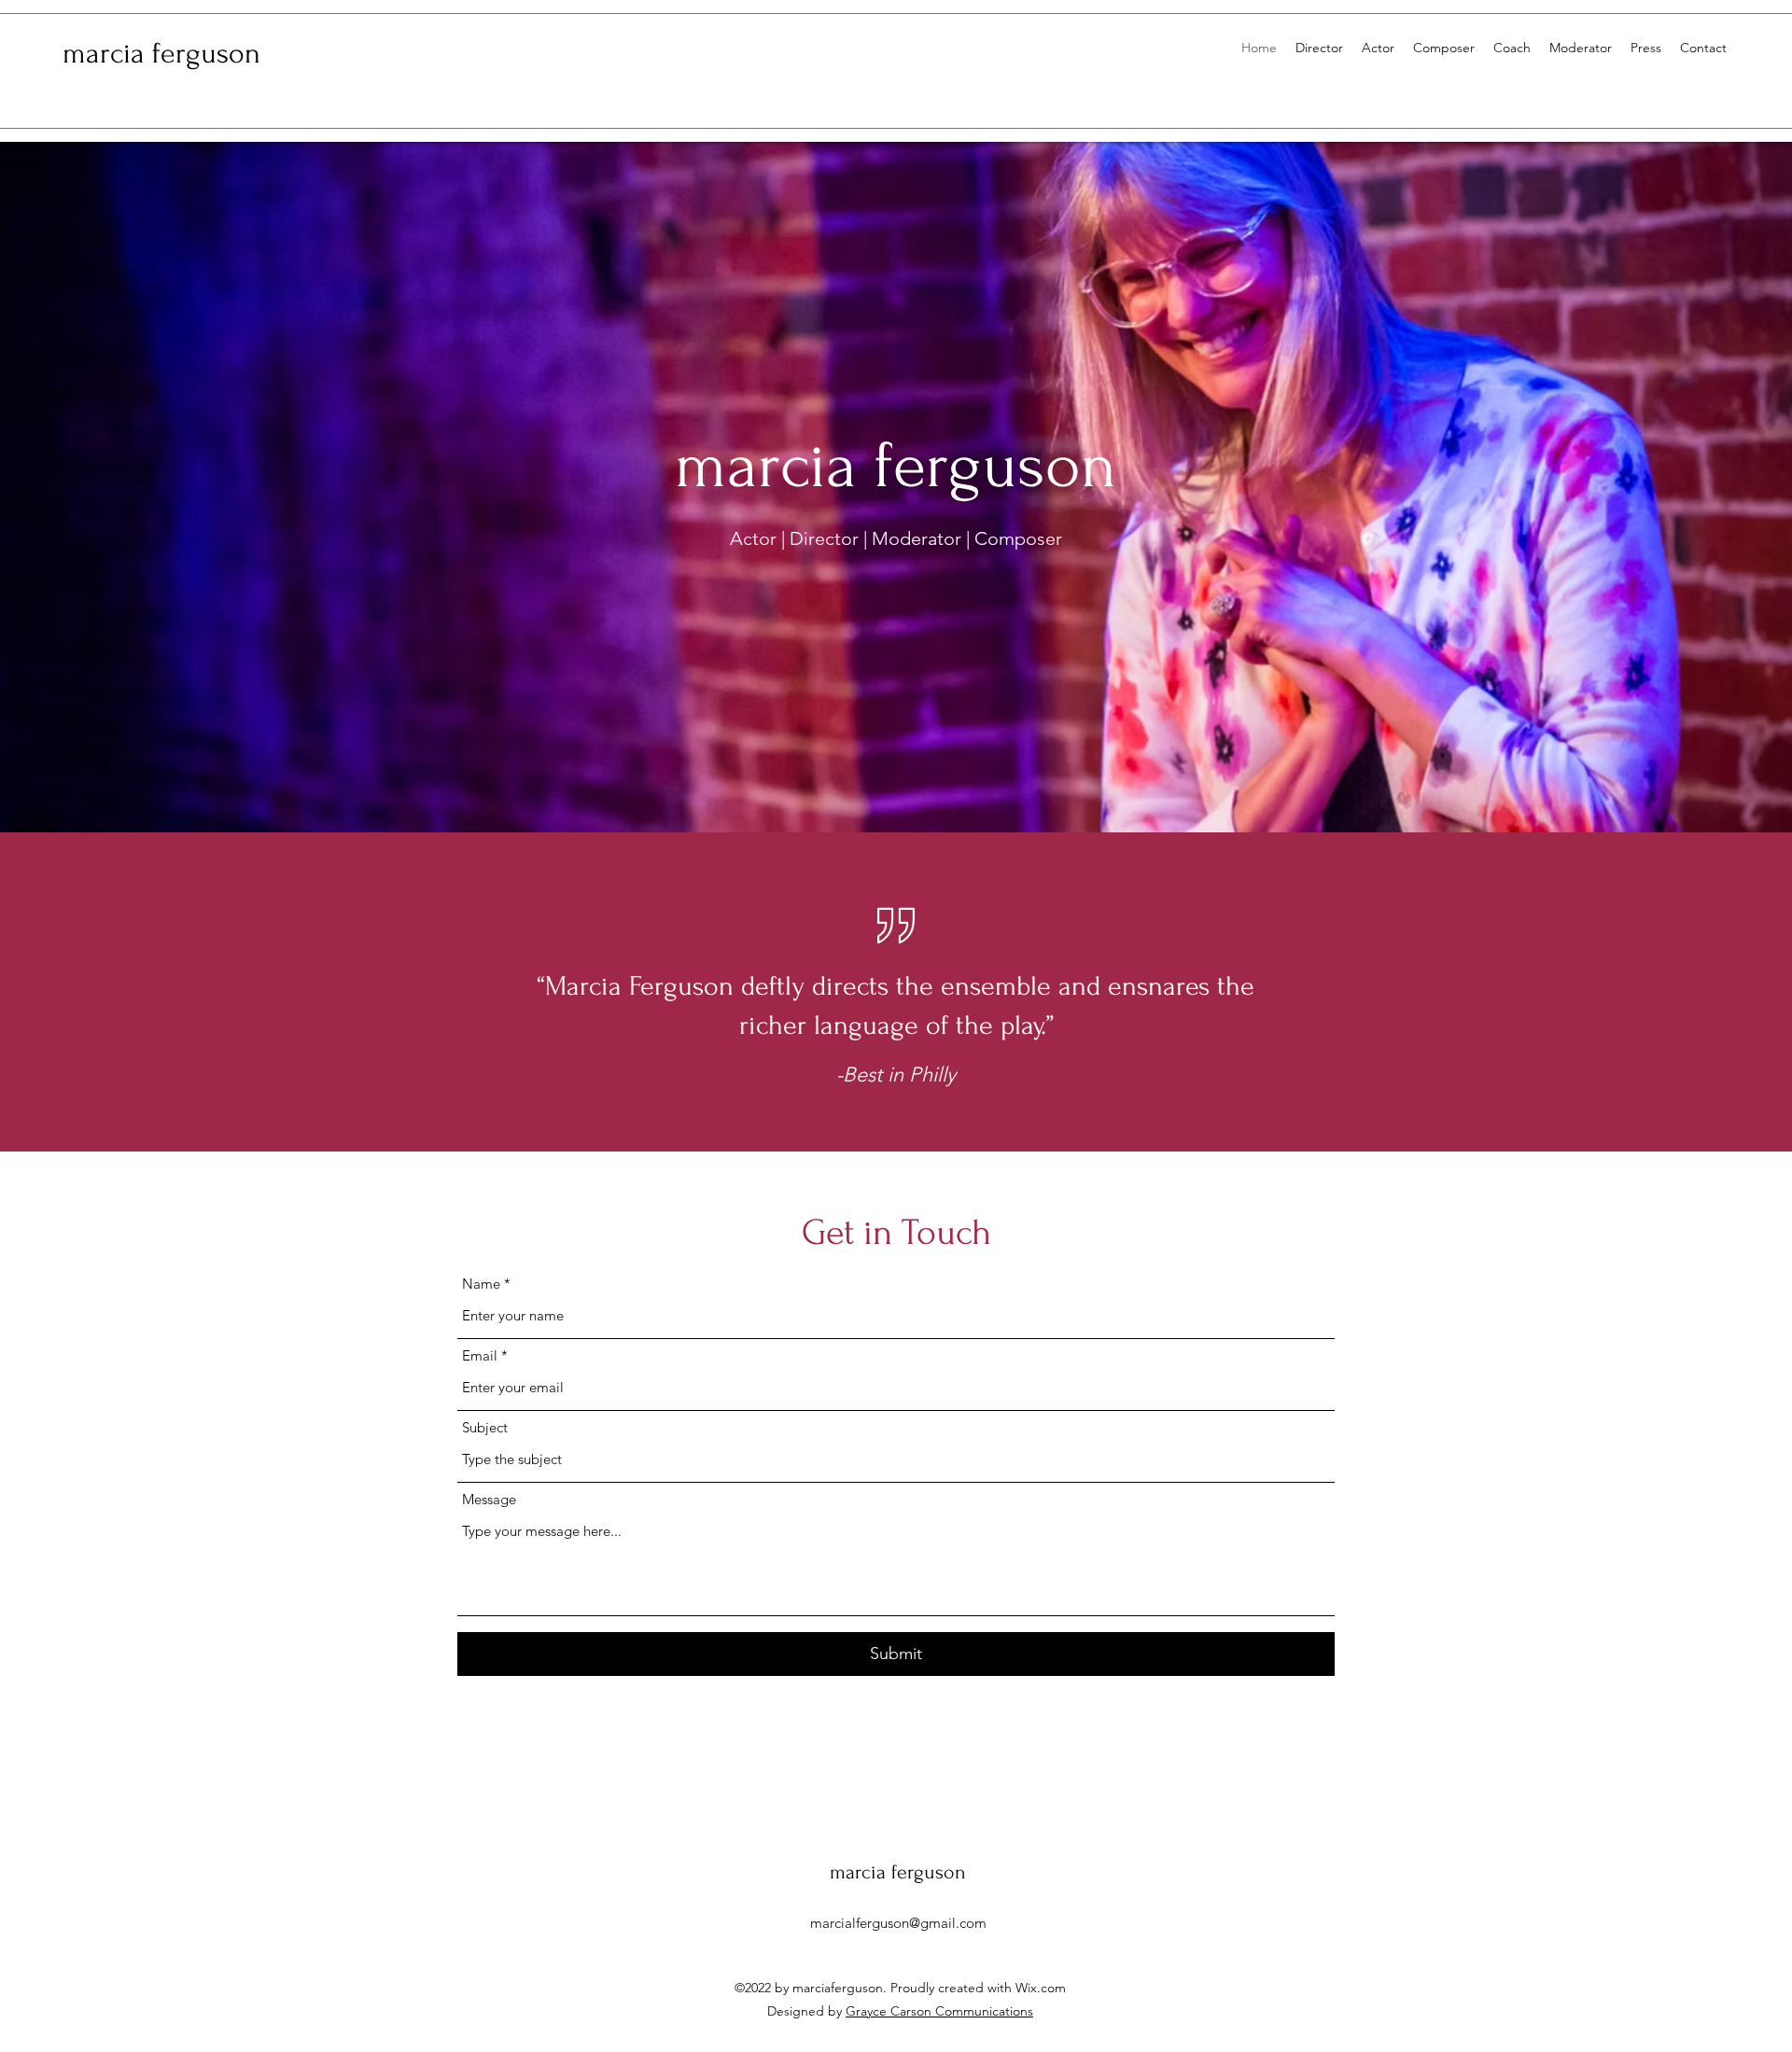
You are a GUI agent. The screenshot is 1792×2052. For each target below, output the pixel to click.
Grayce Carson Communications (939, 2011)
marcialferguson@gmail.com (898, 1923)
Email (480, 1355)
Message (489, 1499)
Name (481, 1284)
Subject (485, 1427)
